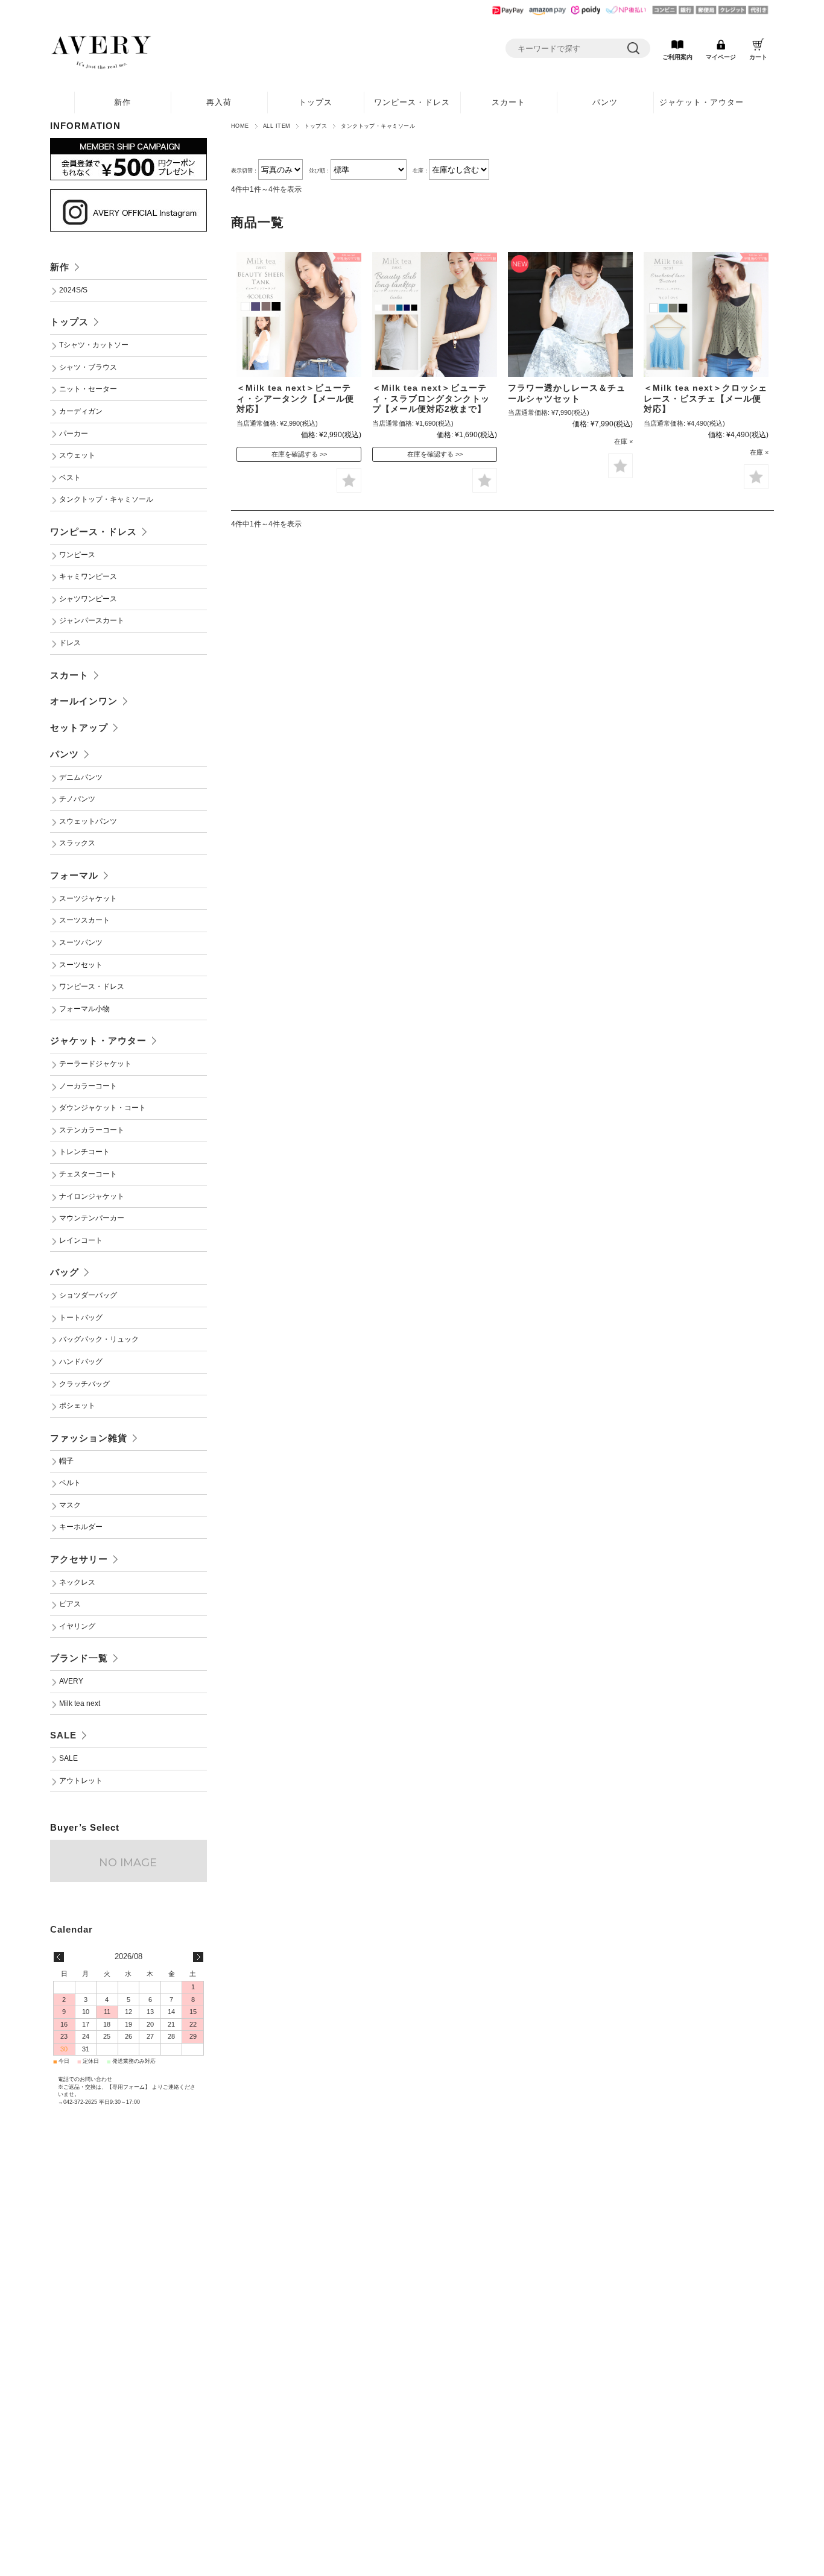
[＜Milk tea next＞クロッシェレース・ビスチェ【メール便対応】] (706, 314)
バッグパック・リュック (99, 1339)
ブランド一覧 (79, 1658)
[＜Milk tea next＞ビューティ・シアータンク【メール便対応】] (299, 314)
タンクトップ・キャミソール (106, 499)
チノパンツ (77, 799)
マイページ (721, 57)
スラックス (77, 843)
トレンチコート (84, 1152)
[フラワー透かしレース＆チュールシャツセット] (570, 314)
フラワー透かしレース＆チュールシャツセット (567, 393)
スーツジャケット (88, 898)
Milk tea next (80, 1703)
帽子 (66, 1461)
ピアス (70, 1604)
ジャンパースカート (92, 620)
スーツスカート (84, 920)
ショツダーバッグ (88, 1295)
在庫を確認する (295, 454)
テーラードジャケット (95, 1064)
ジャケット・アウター (702, 102)
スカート (509, 102)
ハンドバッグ (81, 1362)
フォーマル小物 (84, 1009)
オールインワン (84, 701)
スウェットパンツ (88, 821)
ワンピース (77, 555)
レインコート (81, 1240)
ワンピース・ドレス (412, 102)
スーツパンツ (81, 942)
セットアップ (79, 728)
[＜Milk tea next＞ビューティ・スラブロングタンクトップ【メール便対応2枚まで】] (435, 314)
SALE (63, 1735)
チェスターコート (88, 1174)
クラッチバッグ (84, 1384)
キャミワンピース (88, 576)
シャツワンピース (88, 599)
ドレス (70, 643)
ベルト (70, 1483)
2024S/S (73, 290)
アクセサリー (79, 1559)
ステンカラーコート (92, 1130)
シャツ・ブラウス (88, 367)
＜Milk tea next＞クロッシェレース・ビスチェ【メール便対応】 (705, 399)
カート (758, 57)
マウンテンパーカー (92, 1218)
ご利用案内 (677, 57)
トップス (315, 102)
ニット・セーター (88, 389)
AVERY (71, 1681)
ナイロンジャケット (92, 1196)
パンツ (605, 102)
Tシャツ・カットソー (94, 345)
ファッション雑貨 (89, 1438)
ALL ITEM (277, 126)
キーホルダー (81, 1527)
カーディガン (81, 411)
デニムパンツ (81, 777)
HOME (240, 126)
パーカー (74, 434)
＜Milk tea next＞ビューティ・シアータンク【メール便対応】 (295, 399)
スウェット (77, 455)
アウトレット (81, 1781)
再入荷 (219, 102)
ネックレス (77, 1582)
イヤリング (77, 1626)
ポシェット (77, 1406)
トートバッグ (81, 1318)
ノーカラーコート (88, 1086)
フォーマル (74, 875)
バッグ (65, 1272)
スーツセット (81, 965)
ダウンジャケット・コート (103, 1108)
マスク (70, 1505)
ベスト (70, 478)
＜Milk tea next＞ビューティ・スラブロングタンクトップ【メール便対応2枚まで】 (431, 399)
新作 (122, 102)
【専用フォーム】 (128, 2087)
